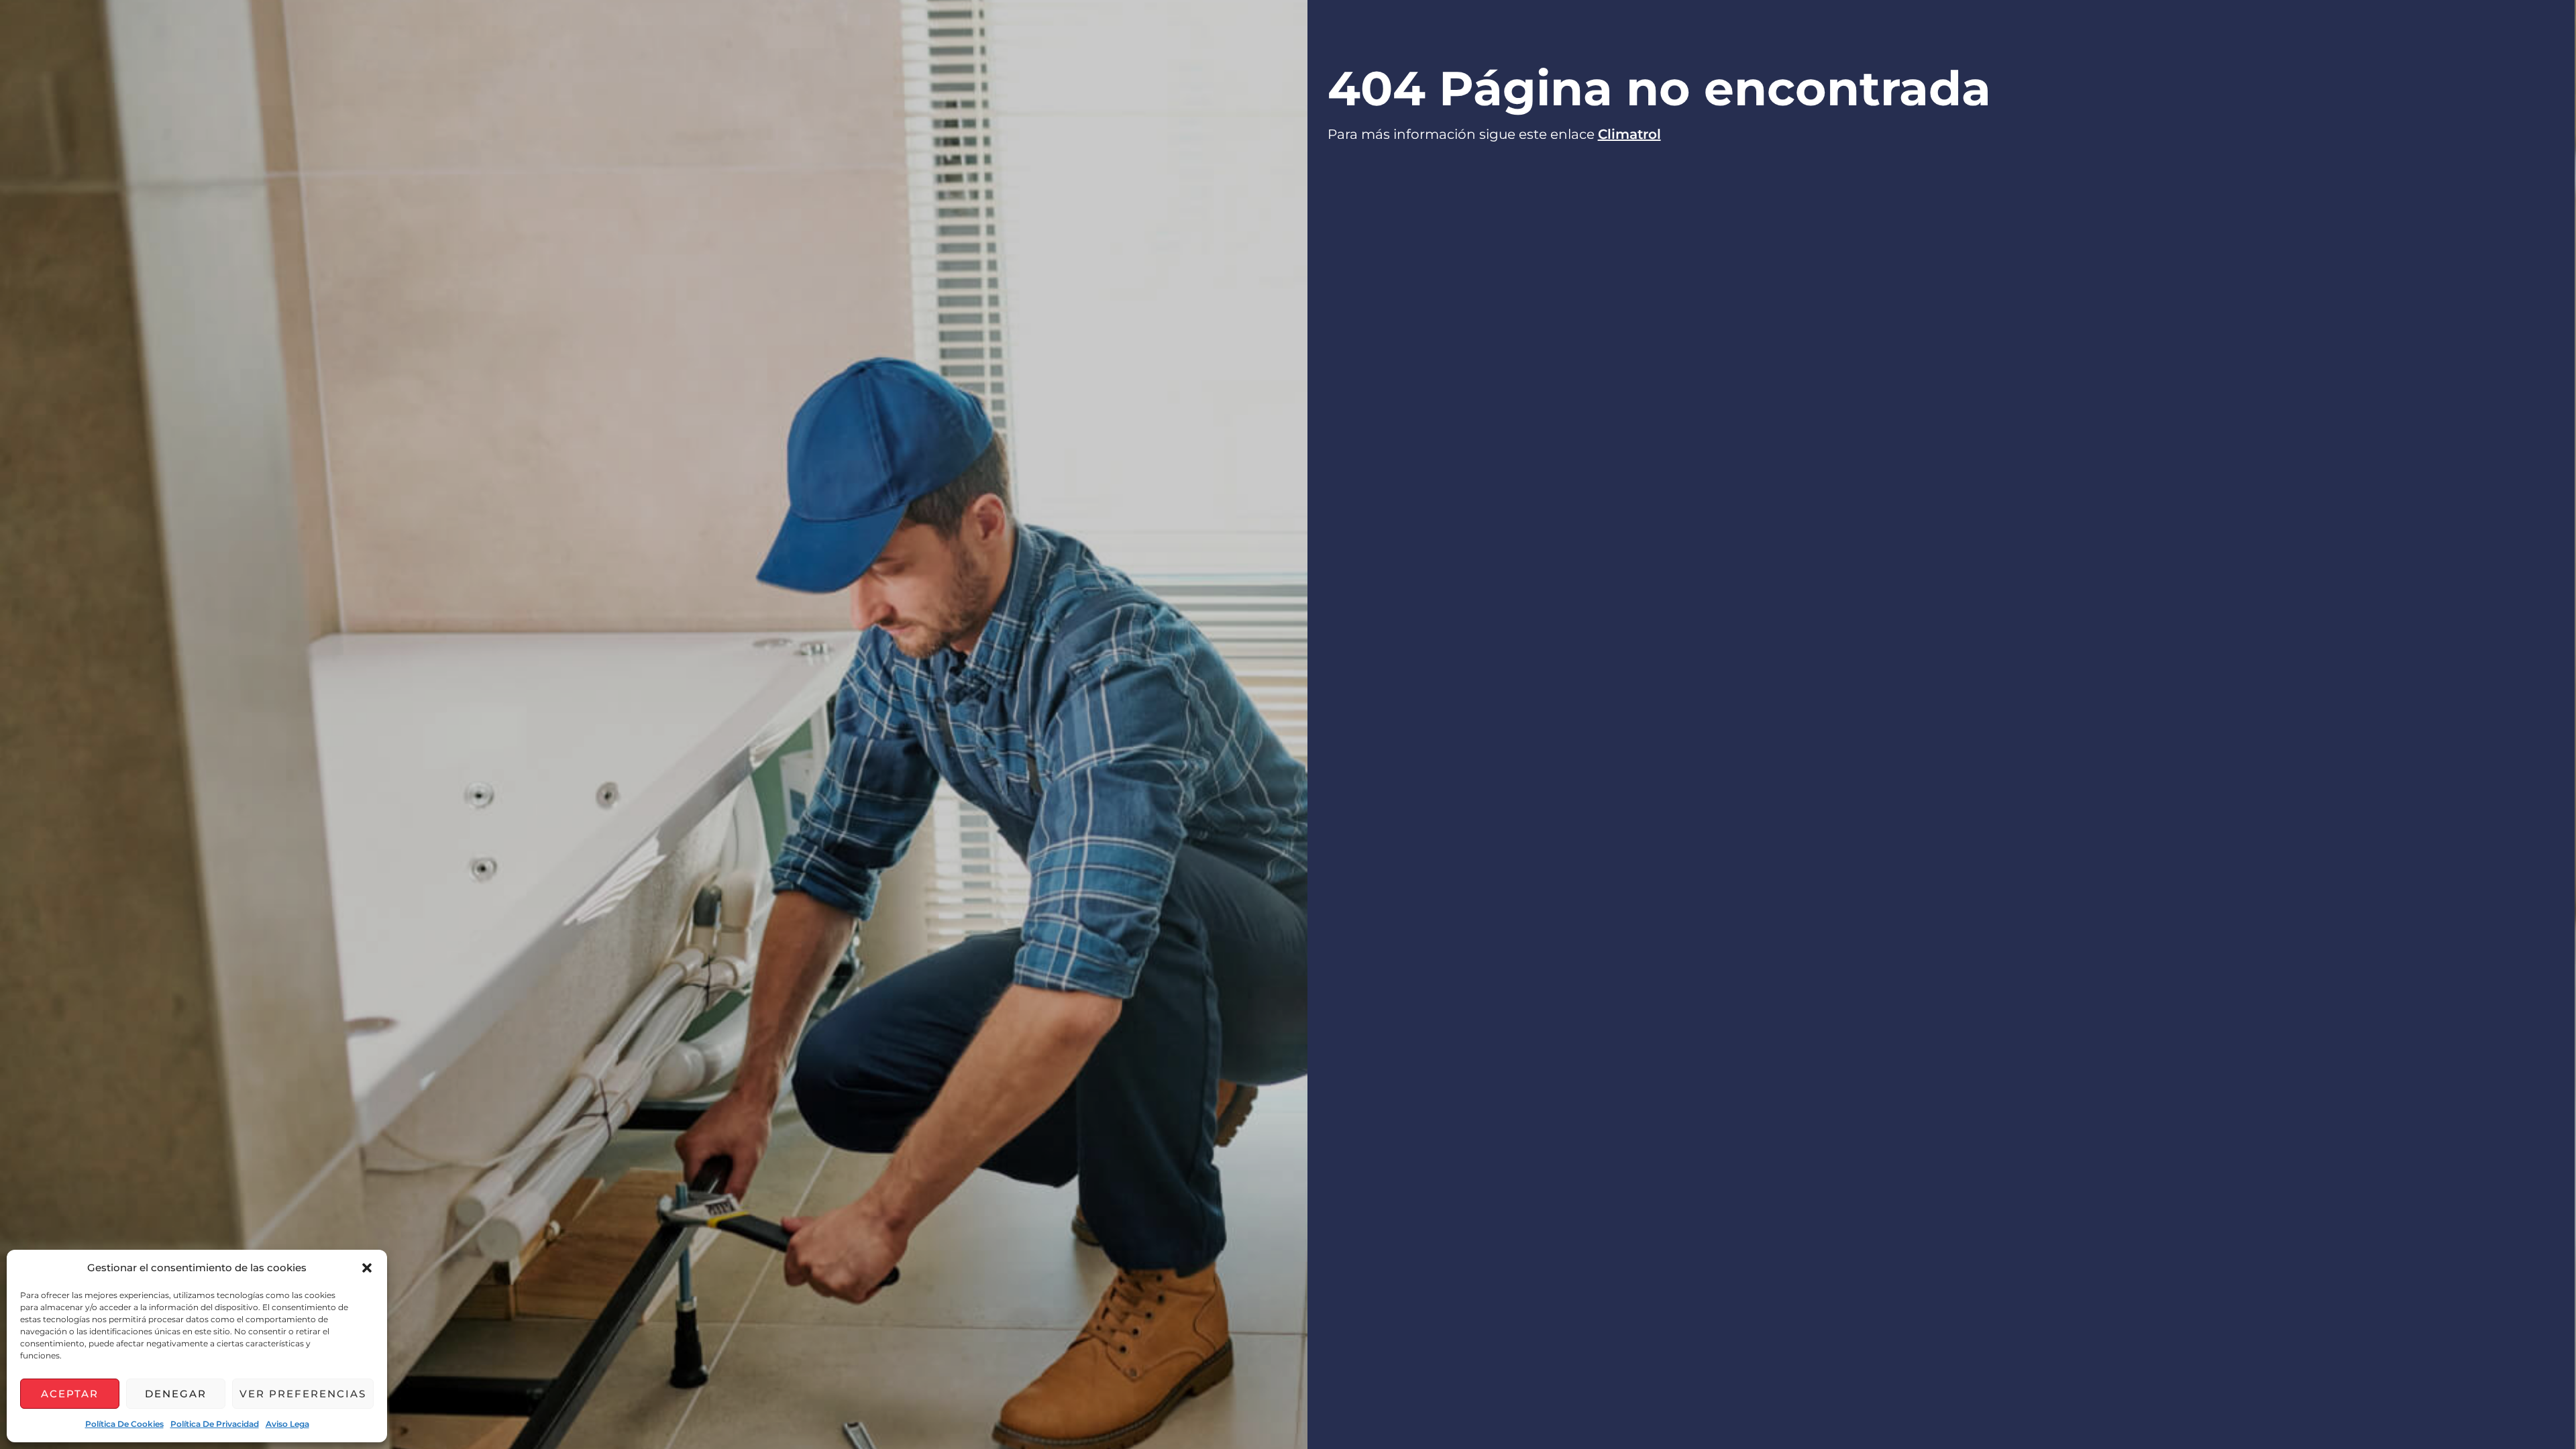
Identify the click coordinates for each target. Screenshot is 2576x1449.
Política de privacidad (215, 1424)
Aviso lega (287, 1424)
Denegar (176, 1394)
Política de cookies (124, 1424)
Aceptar (70, 1394)
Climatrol (1629, 134)
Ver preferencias (303, 1394)
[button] (367, 1268)
